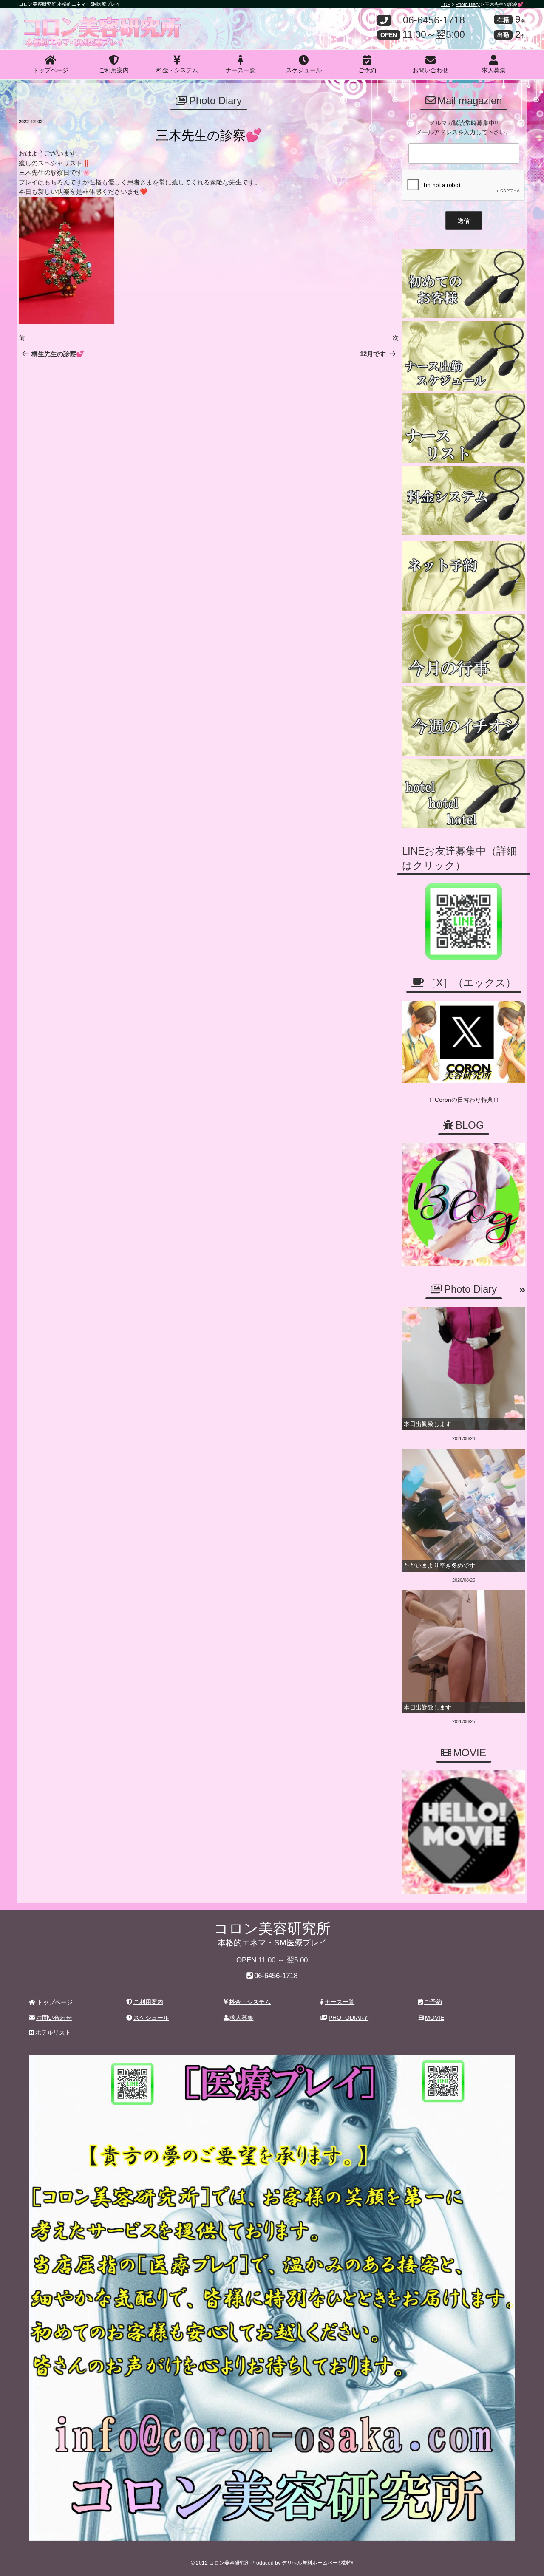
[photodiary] (522, 1291)
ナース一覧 (241, 70)
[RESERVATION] (464, 576)
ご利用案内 (114, 70)
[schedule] (464, 356)
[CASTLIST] (464, 428)
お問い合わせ (431, 70)
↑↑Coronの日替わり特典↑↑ (464, 1100)
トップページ (51, 70)
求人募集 (494, 70)
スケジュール (304, 70)
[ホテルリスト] (464, 793)
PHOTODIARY (348, 2018)
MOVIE (435, 2018)
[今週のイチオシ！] (464, 720)
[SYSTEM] (464, 500)
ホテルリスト (53, 2032)
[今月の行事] (464, 648)
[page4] (464, 284)
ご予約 (367, 70)
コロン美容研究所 (81, 23)
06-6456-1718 (434, 21)
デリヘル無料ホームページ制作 (317, 2563)
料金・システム (177, 70)
